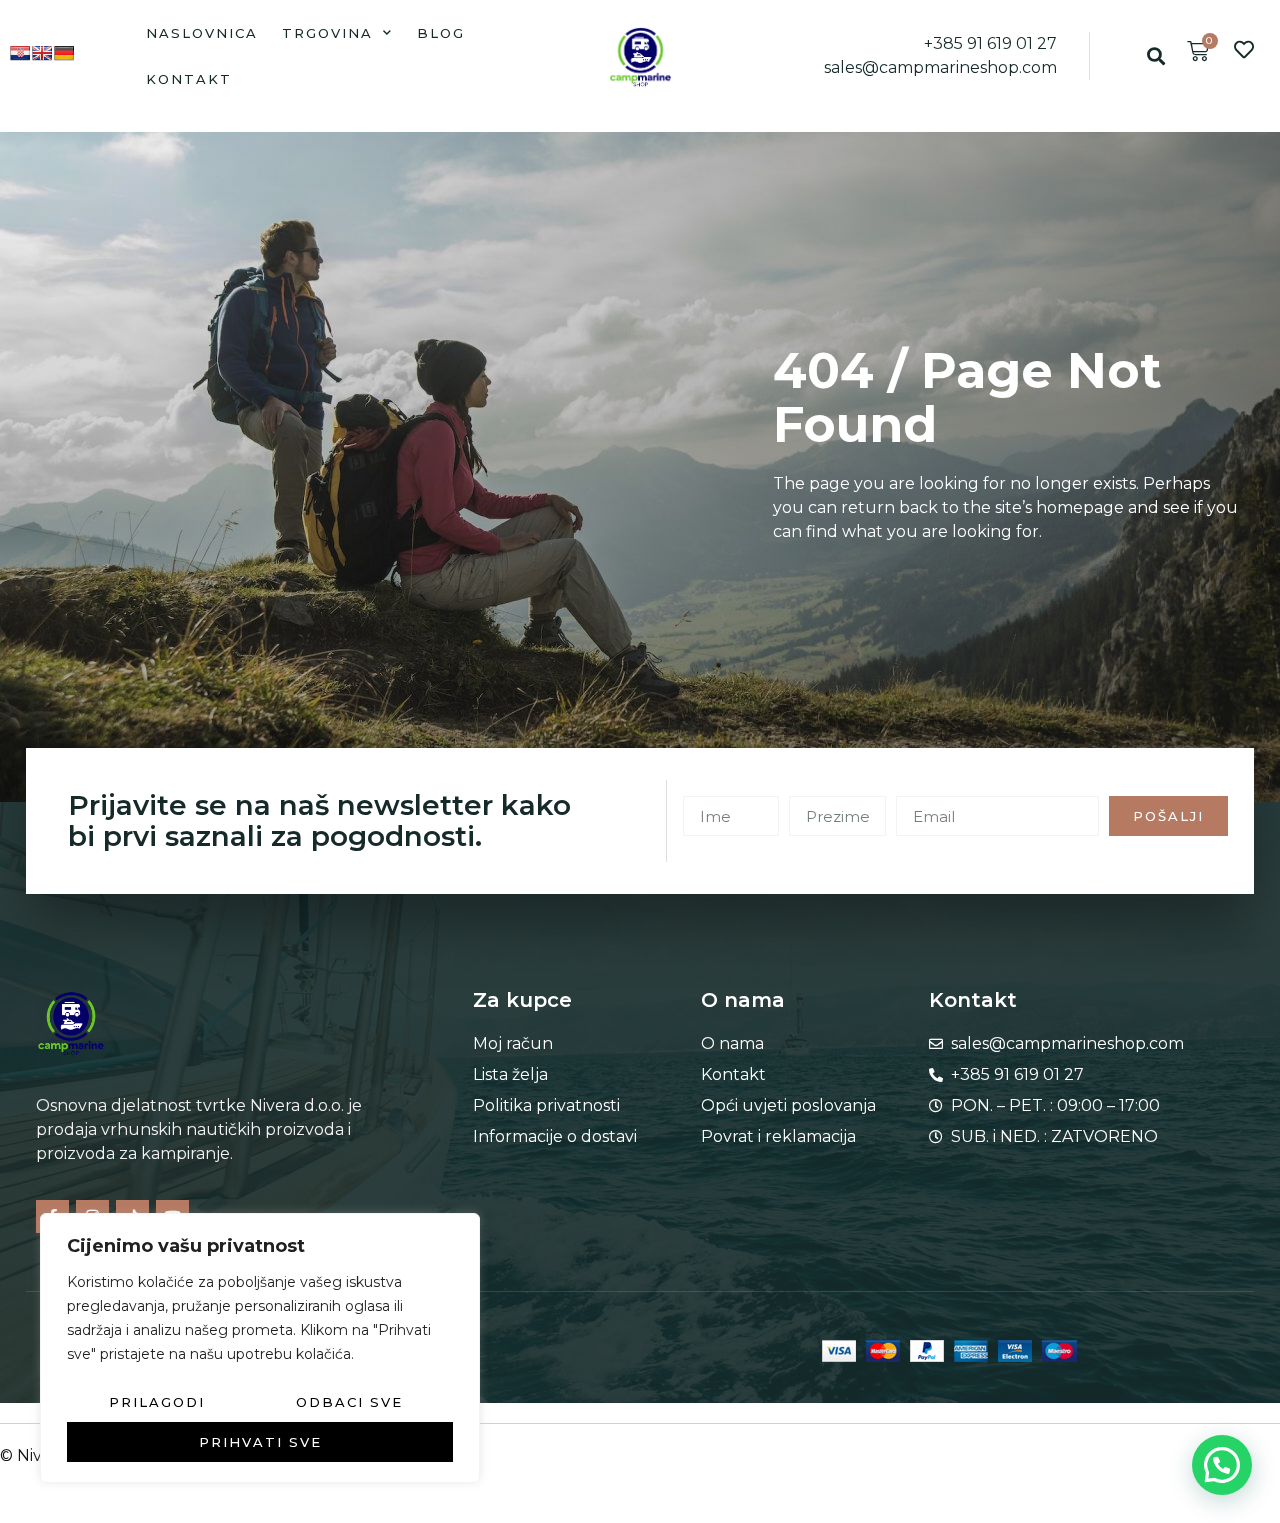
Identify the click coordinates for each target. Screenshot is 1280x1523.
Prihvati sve (260, 1442)
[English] (42, 53)
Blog (441, 33)
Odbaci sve (349, 1402)
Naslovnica (202, 33)
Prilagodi (157, 1402)
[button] (1156, 56)
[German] (64, 53)
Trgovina (327, 33)
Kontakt (189, 79)
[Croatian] (20, 53)
